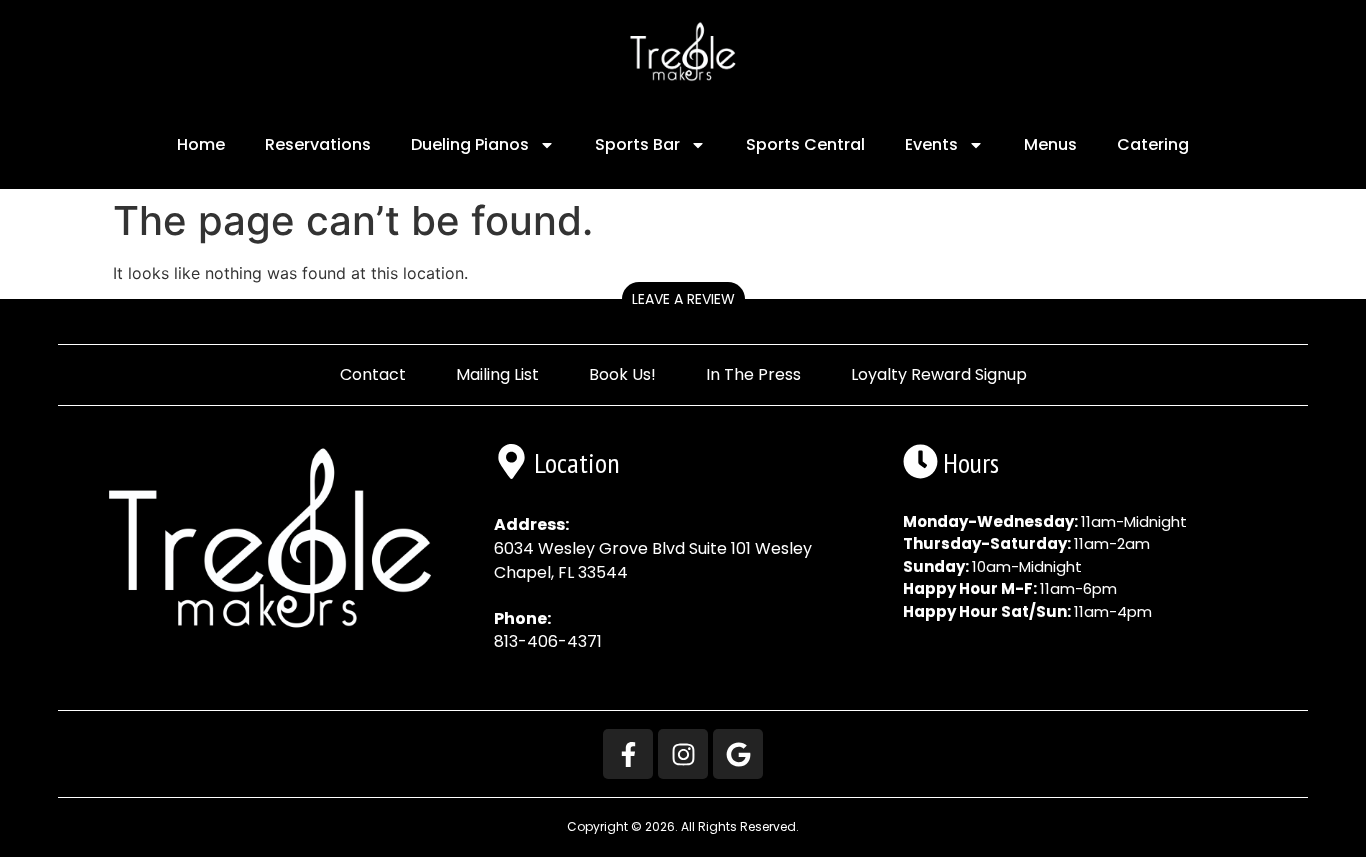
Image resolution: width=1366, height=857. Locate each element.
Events (931, 144)
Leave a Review (683, 299)
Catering (1153, 144)
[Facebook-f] (628, 754)
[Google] (738, 754)
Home (201, 144)
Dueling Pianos (470, 144)
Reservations (318, 144)
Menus (1050, 144)
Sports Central (805, 144)
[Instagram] (683, 754)
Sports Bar (637, 144)
